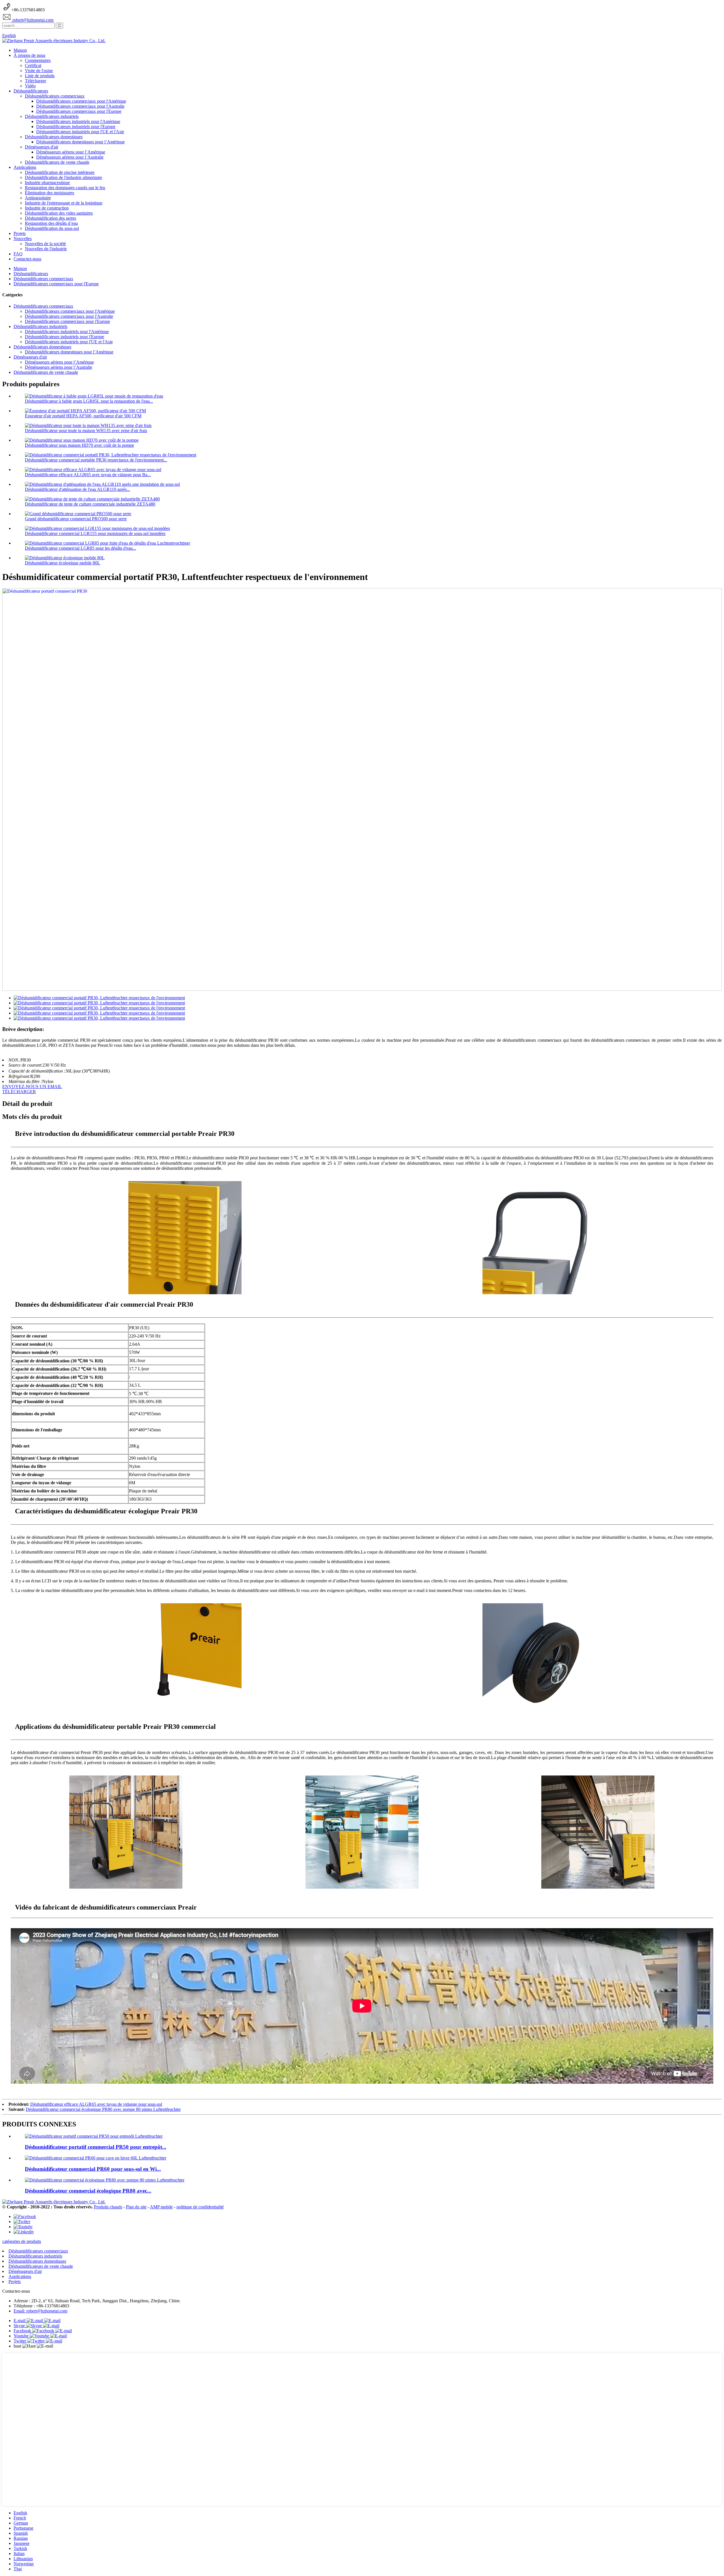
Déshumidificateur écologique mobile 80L (63, 563)
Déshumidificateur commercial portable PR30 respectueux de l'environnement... (96, 460)
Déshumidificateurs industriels (52, 116)
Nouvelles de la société (45, 244)
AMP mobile (161, 2207)
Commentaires (38, 60)
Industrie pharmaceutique (47, 183)
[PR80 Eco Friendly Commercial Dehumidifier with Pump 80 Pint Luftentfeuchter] (105, 2180)
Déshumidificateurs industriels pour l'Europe (76, 127)
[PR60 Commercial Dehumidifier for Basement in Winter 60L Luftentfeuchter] (96, 2158)
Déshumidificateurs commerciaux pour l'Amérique (81, 101)
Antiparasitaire (38, 198)
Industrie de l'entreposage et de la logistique (64, 203)
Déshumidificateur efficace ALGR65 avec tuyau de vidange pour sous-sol (96, 2104)
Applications (25, 167)
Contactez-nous (27, 259)
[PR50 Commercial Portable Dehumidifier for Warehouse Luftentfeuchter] (94, 2136)
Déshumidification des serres (50, 218)
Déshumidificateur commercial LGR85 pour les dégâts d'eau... (80, 548)
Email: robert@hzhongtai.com (40, 2311)
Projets (20, 233)
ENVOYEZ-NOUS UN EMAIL (32, 1087)
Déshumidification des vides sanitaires (59, 213)
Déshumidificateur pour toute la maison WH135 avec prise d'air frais (86, 431)
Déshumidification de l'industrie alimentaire (63, 177)
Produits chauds (108, 2207)
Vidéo (30, 86)
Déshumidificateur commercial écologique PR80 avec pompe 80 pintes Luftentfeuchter (103, 2109)
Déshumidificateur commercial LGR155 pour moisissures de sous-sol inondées (95, 533)
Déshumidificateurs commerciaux (55, 96)
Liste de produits (40, 76)
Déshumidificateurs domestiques (54, 137)
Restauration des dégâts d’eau (51, 223)
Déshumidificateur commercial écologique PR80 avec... (88, 2191)
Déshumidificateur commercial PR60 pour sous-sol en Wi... (93, 2169)
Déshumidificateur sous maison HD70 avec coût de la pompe (79, 445)
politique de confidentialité (200, 2207)
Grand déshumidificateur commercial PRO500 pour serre (76, 519)
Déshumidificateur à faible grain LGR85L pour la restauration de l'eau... (89, 401)
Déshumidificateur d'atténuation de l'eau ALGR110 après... (77, 489)
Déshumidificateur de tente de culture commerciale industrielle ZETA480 (90, 504)
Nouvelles (23, 239)
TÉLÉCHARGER (19, 1092)
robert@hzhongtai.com (32, 20)
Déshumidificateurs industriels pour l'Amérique (78, 121)
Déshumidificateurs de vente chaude (57, 162)
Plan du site (136, 2207)
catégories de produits (22, 2241)
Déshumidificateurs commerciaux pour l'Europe (79, 111)
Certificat (33, 65)
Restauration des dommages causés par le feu (65, 188)
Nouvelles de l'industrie (46, 249)
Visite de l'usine (39, 71)
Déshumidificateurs (31, 91)
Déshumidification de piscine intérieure (60, 172)
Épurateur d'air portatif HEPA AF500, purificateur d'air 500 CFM (83, 416)
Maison (20, 50)
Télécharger (35, 81)
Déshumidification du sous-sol (52, 228)
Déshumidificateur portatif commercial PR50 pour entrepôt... (96, 2147)
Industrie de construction (47, 208)
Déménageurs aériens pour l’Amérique (71, 152)
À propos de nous (29, 55)
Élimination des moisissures (49, 193)
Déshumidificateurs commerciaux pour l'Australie (80, 106)
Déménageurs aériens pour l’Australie (70, 157)
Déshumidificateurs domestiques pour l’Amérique (80, 142)
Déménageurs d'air (42, 147)
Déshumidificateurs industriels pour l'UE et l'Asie (80, 132)
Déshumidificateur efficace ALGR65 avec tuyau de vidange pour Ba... (88, 475)
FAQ (18, 254)
